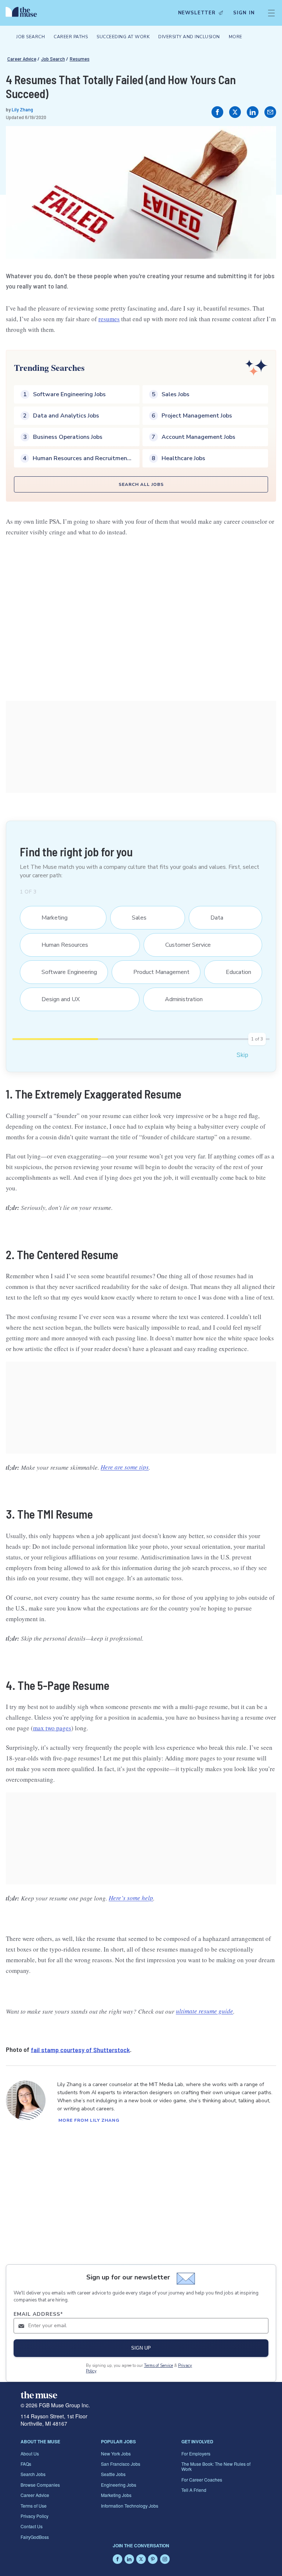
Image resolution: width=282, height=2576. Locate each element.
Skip (242, 1055)
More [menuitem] (236, 37)
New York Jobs (116, 2453)
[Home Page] (23, 13)
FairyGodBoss (35, 2537)
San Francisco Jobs (121, 2464)
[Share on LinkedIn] (253, 112)
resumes (109, 319)
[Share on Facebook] (217, 112)
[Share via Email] (270, 112)
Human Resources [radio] (60, 945)
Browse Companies (40, 2485)
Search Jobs (33, 2474)
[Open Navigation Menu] (271, 13)
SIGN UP (141, 2348)
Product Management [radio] (157, 972)
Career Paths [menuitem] (71, 37)
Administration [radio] (179, 999)
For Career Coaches (202, 2480)
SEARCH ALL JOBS (141, 484)
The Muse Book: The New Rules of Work (216, 2466)
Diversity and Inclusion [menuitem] (189, 37)
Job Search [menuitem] (30, 37)
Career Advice (22, 59)
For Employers (196, 2453)
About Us (30, 2453)
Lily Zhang (22, 109)
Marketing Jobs (116, 2495)
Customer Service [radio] (183, 945)
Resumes (80, 59)
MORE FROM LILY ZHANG (89, 2120)
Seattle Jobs (113, 2474)
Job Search (53, 59)
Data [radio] (213, 918)
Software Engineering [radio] (65, 972)
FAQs (26, 2464)
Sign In (244, 13)
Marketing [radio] (50, 918)
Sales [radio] (135, 918)
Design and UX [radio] (56, 999)
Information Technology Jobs (130, 2506)
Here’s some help (131, 1898)
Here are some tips (125, 1467)
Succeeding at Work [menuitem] (123, 37)
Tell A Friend (194, 2490)
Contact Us (32, 2526)
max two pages (52, 1728)
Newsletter (197, 13)
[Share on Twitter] (235, 112)
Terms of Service (158, 2366)
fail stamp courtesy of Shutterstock (80, 2049)
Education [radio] (234, 972)
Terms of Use (34, 2506)
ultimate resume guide (205, 2011)
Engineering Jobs (119, 2485)
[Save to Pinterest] (263, 139)
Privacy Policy (35, 2516)
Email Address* (38, 2314)
